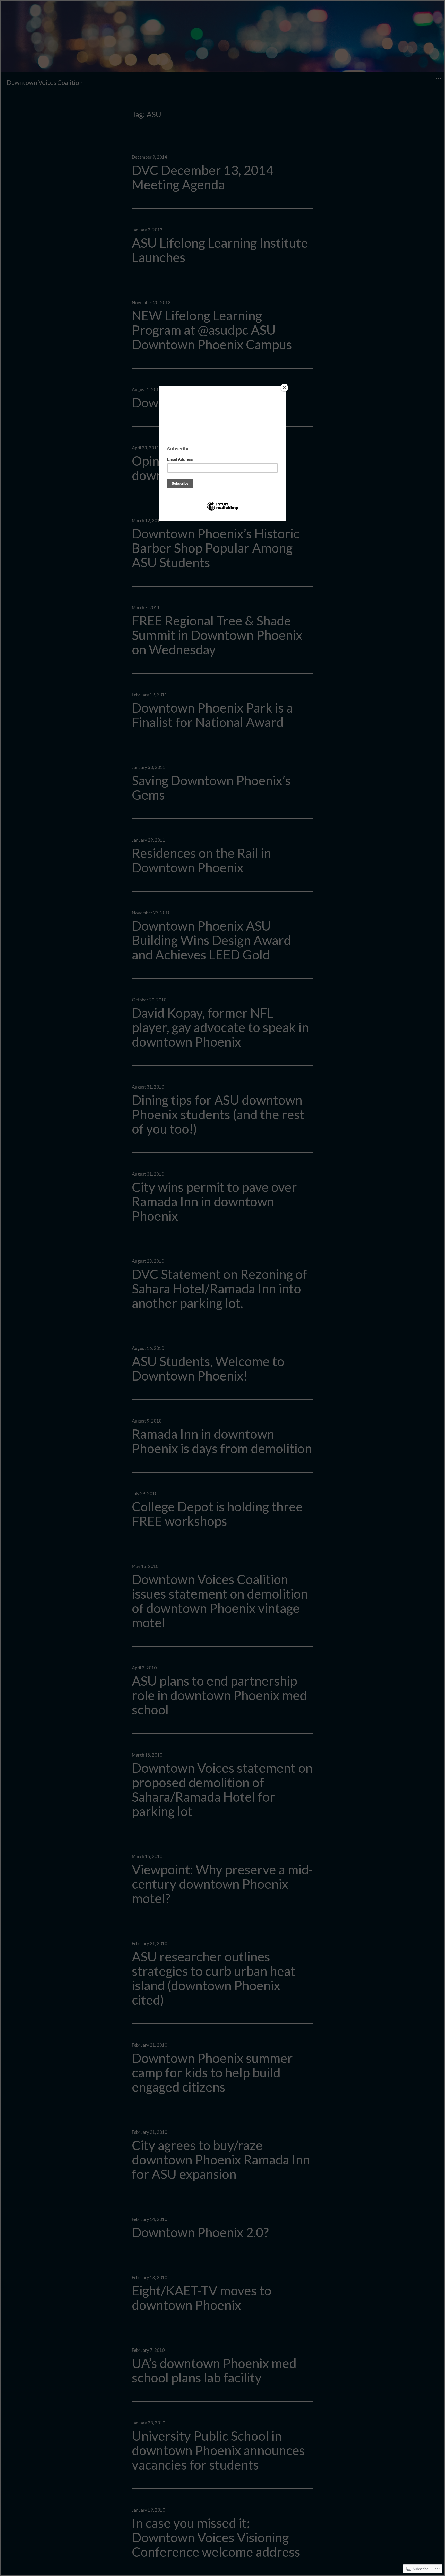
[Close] (284, 388)
